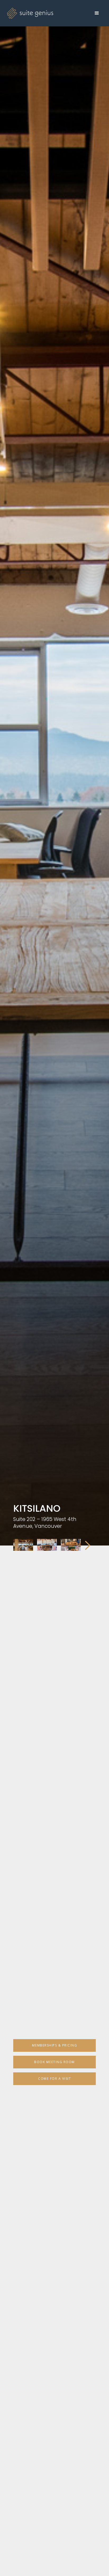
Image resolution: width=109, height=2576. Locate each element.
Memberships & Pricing (55, 2045)
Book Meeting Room (54, 2062)
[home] (29, 13)
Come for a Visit (54, 2079)
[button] (97, 13)
